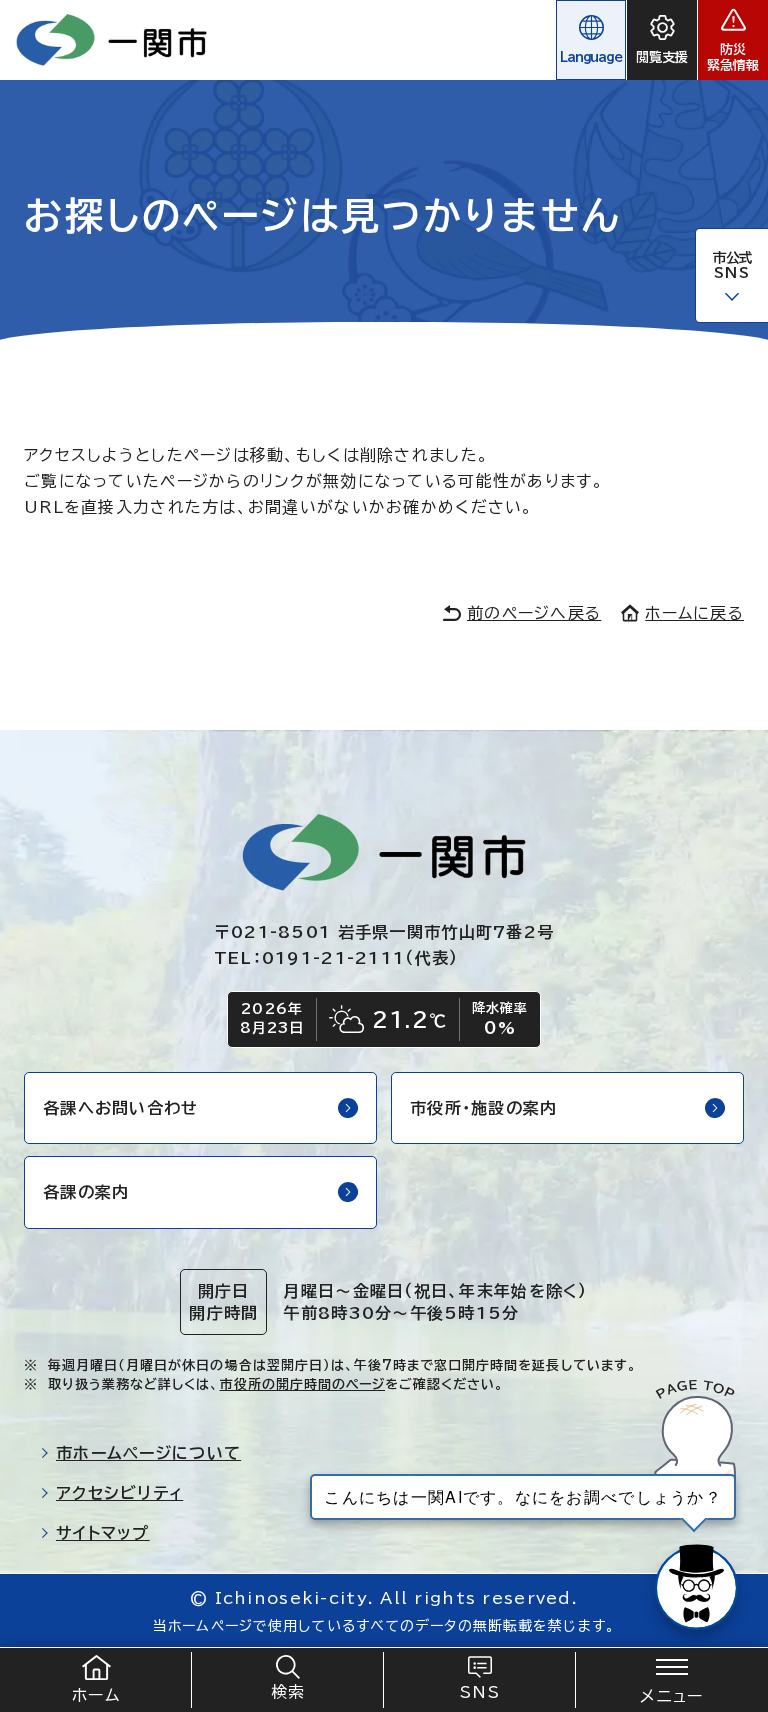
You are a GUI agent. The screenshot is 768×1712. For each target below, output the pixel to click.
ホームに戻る (694, 613)
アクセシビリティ (119, 1493)
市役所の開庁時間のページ (302, 1384)
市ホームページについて (148, 1453)
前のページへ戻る (534, 613)
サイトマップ (103, 1533)
